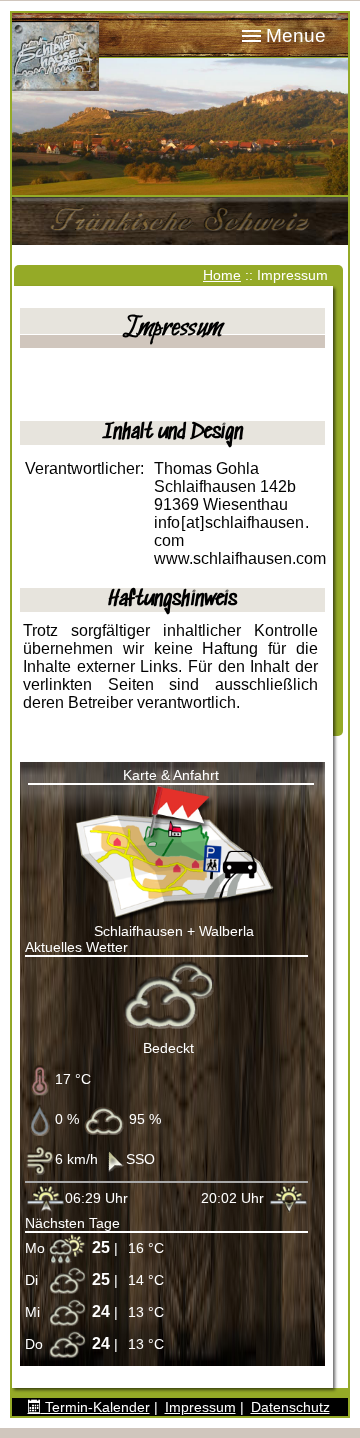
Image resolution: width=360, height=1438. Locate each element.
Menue (296, 35)
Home (222, 275)
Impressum (200, 1407)
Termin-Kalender (95, 1407)
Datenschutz (290, 1407)
